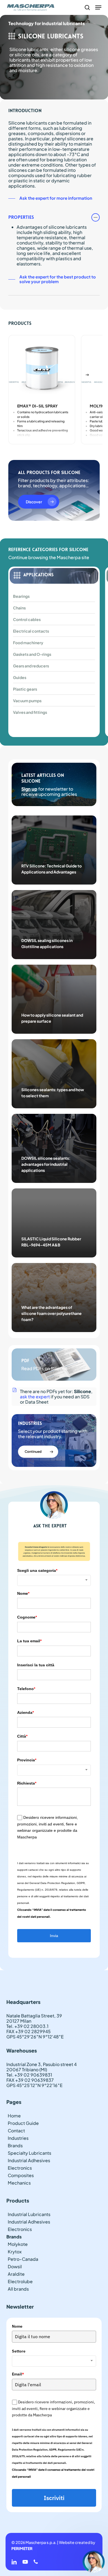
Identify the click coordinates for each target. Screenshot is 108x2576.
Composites (21, 2175)
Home (14, 2116)
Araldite (16, 2274)
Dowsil (15, 2266)
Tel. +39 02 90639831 (29, 2075)
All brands (18, 2289)
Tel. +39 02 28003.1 (27, 2026)
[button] (98, 7)
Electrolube (20, 2281)
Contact (16, 2131)
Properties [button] (21, 217)
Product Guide (23, 2123)
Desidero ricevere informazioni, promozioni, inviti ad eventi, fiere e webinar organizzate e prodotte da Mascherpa (53, 2408)
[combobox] (54, 1580)
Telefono (26, 1689)
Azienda (25, 1712)
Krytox (15, 2252)
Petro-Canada (23, 2259)
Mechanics (19, 2183)
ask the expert (35, 1397)
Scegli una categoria (37, 1570)
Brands (15, 2145)
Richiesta (27, 1783)
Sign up (29, 789)
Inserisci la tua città (36, 1665)
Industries (18, 2138)
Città (22, 1736)
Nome (23, 1593)
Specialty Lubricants (29, 2153)
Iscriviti (54, 2498)
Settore (19, 2351)
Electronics (20, 2168)
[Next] (87, 375)
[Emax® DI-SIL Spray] (42, 368)
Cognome (27, 1617)
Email (18, 2374)
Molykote (18, 2244)
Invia (54, 1936)
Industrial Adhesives (29, 2160)
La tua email (29, 1641)
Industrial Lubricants (29, 2214)
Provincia (27, 1760)
